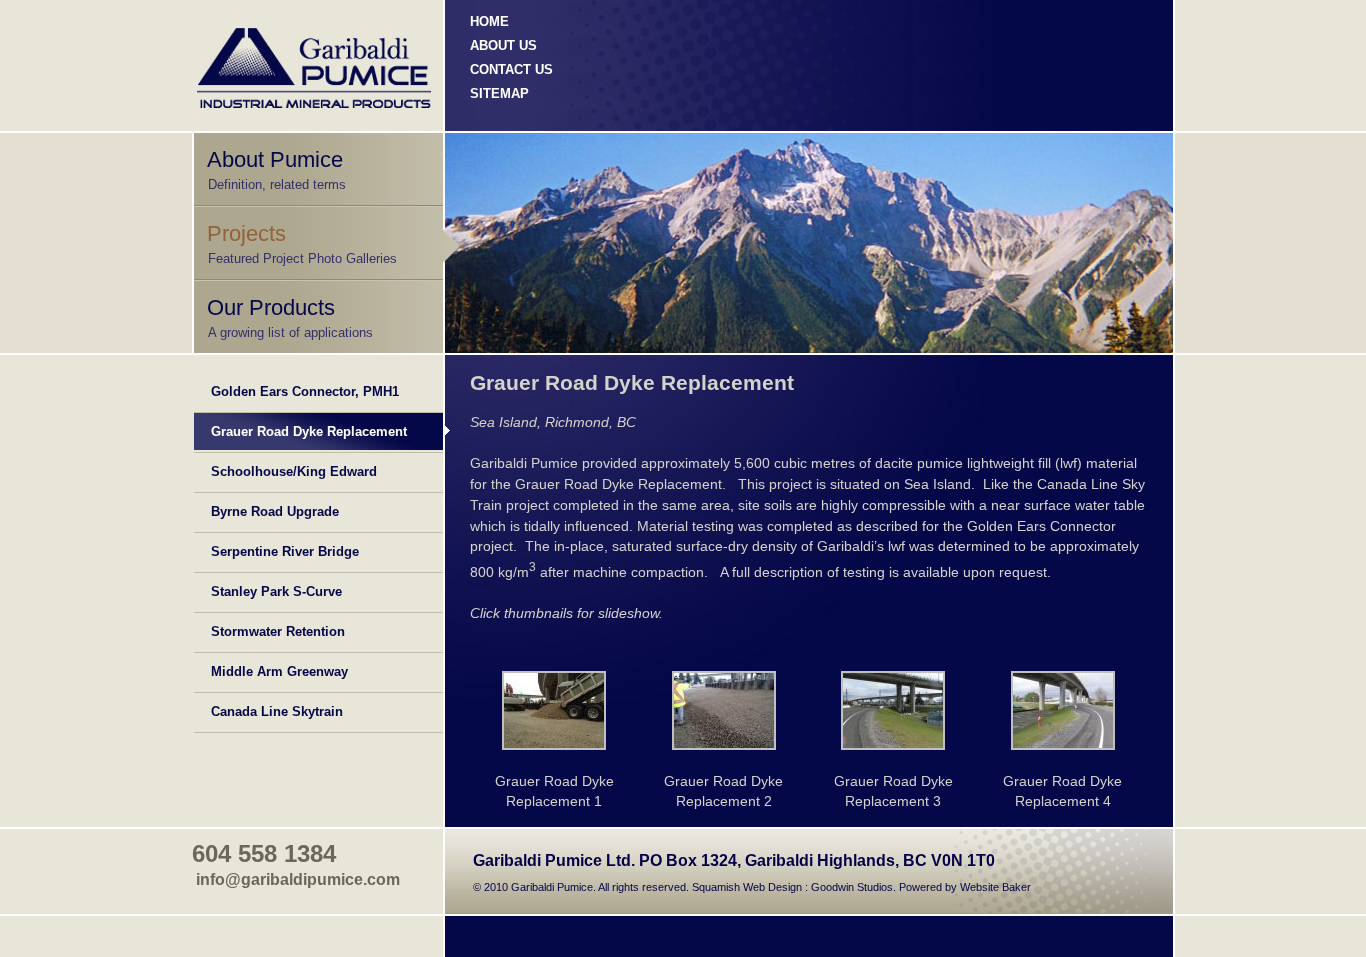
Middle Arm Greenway (279, 671)
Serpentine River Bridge (285, 551)
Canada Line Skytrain (277, 711)
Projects (246, 233)
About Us (503, 45)
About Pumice (275, 159)
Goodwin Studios (852, 887)
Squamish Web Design (747, 887)
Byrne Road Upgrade (275, 511)
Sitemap (499, 93)
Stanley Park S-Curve (276, 591)
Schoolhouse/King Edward (294, 471)
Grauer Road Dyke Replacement (309, 431)
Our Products (271, 307)
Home (489, 21)
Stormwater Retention (278, 631)
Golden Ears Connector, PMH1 (305, 391)
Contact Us (511, 69)
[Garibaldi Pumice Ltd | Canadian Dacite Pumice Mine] (555, 710)
